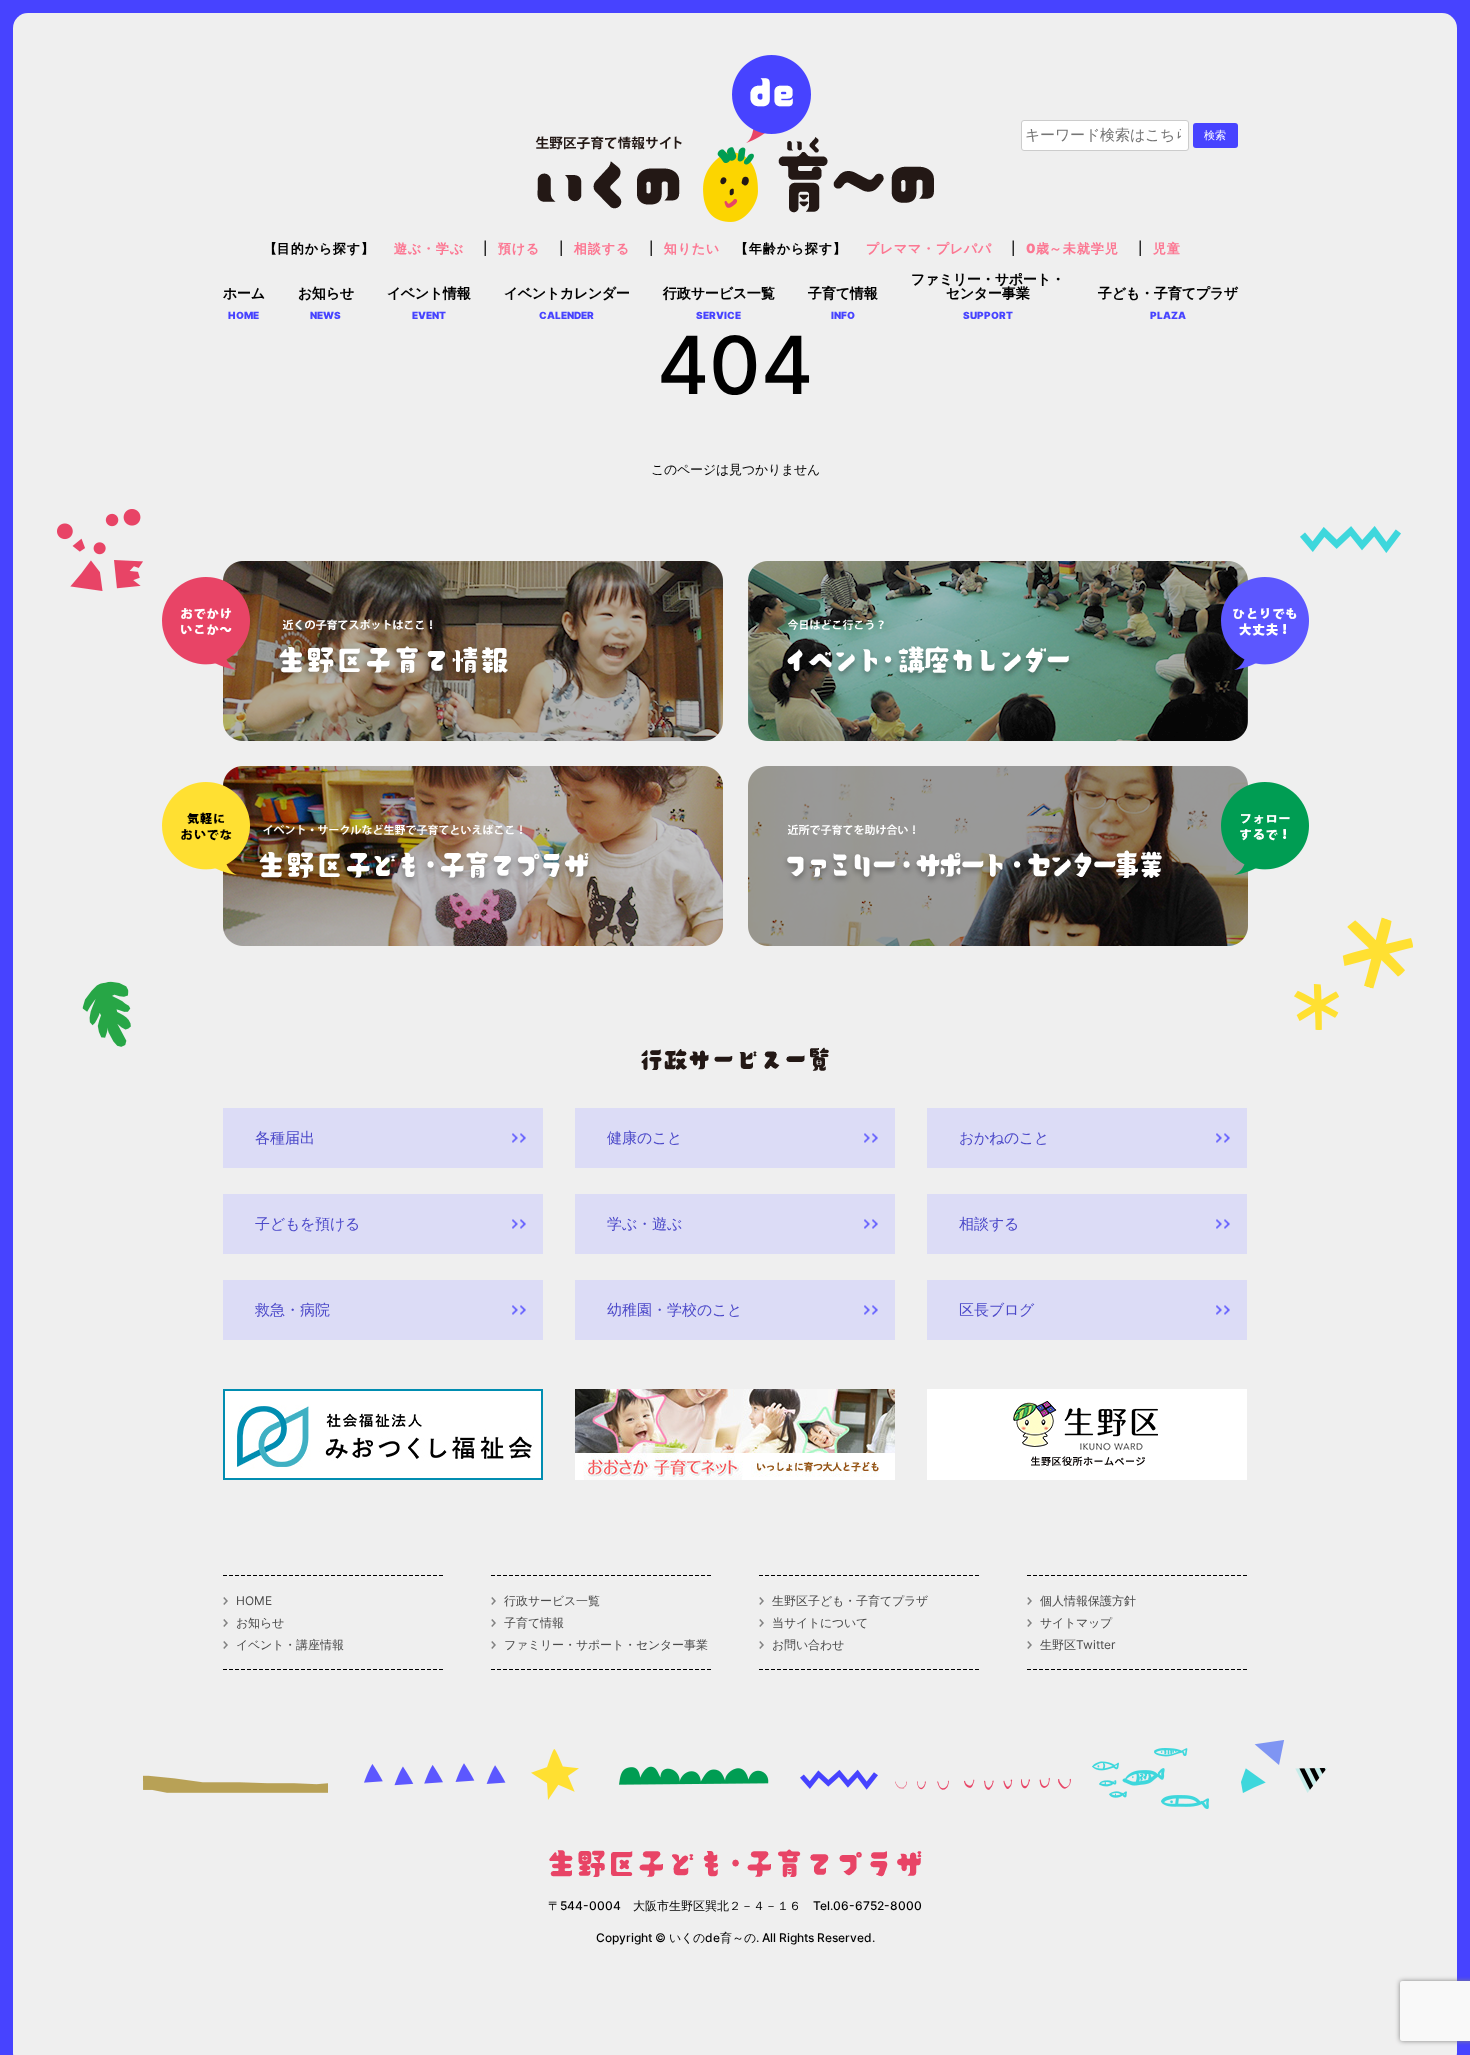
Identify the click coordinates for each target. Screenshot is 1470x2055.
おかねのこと (1004, 1137)
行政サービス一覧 (552, 1601)
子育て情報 (534, 1623)
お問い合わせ (808, 1645)
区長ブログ (996, 1309)
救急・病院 (292, 1309)
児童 (1167, 248)
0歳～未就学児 (1073, 248)
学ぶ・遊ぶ (644, 1223)
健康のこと (644, 1137)
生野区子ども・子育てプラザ (850, 1601)
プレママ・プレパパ (929, 248)
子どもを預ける (307, 1223)
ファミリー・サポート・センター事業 (606, 1645)
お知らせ (260, 1623)
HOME (254, 1601)
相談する (602, 248)
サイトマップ (1076, 1623)
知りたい (692, 248)
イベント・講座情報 (290, 1645)
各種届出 (285, 1137)
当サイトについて (820, 1623)
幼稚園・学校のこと (674, 1309)
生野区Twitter (1077, 1645)
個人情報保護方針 (1088, 1601)
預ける (519, 248)
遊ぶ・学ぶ (429, 248)
